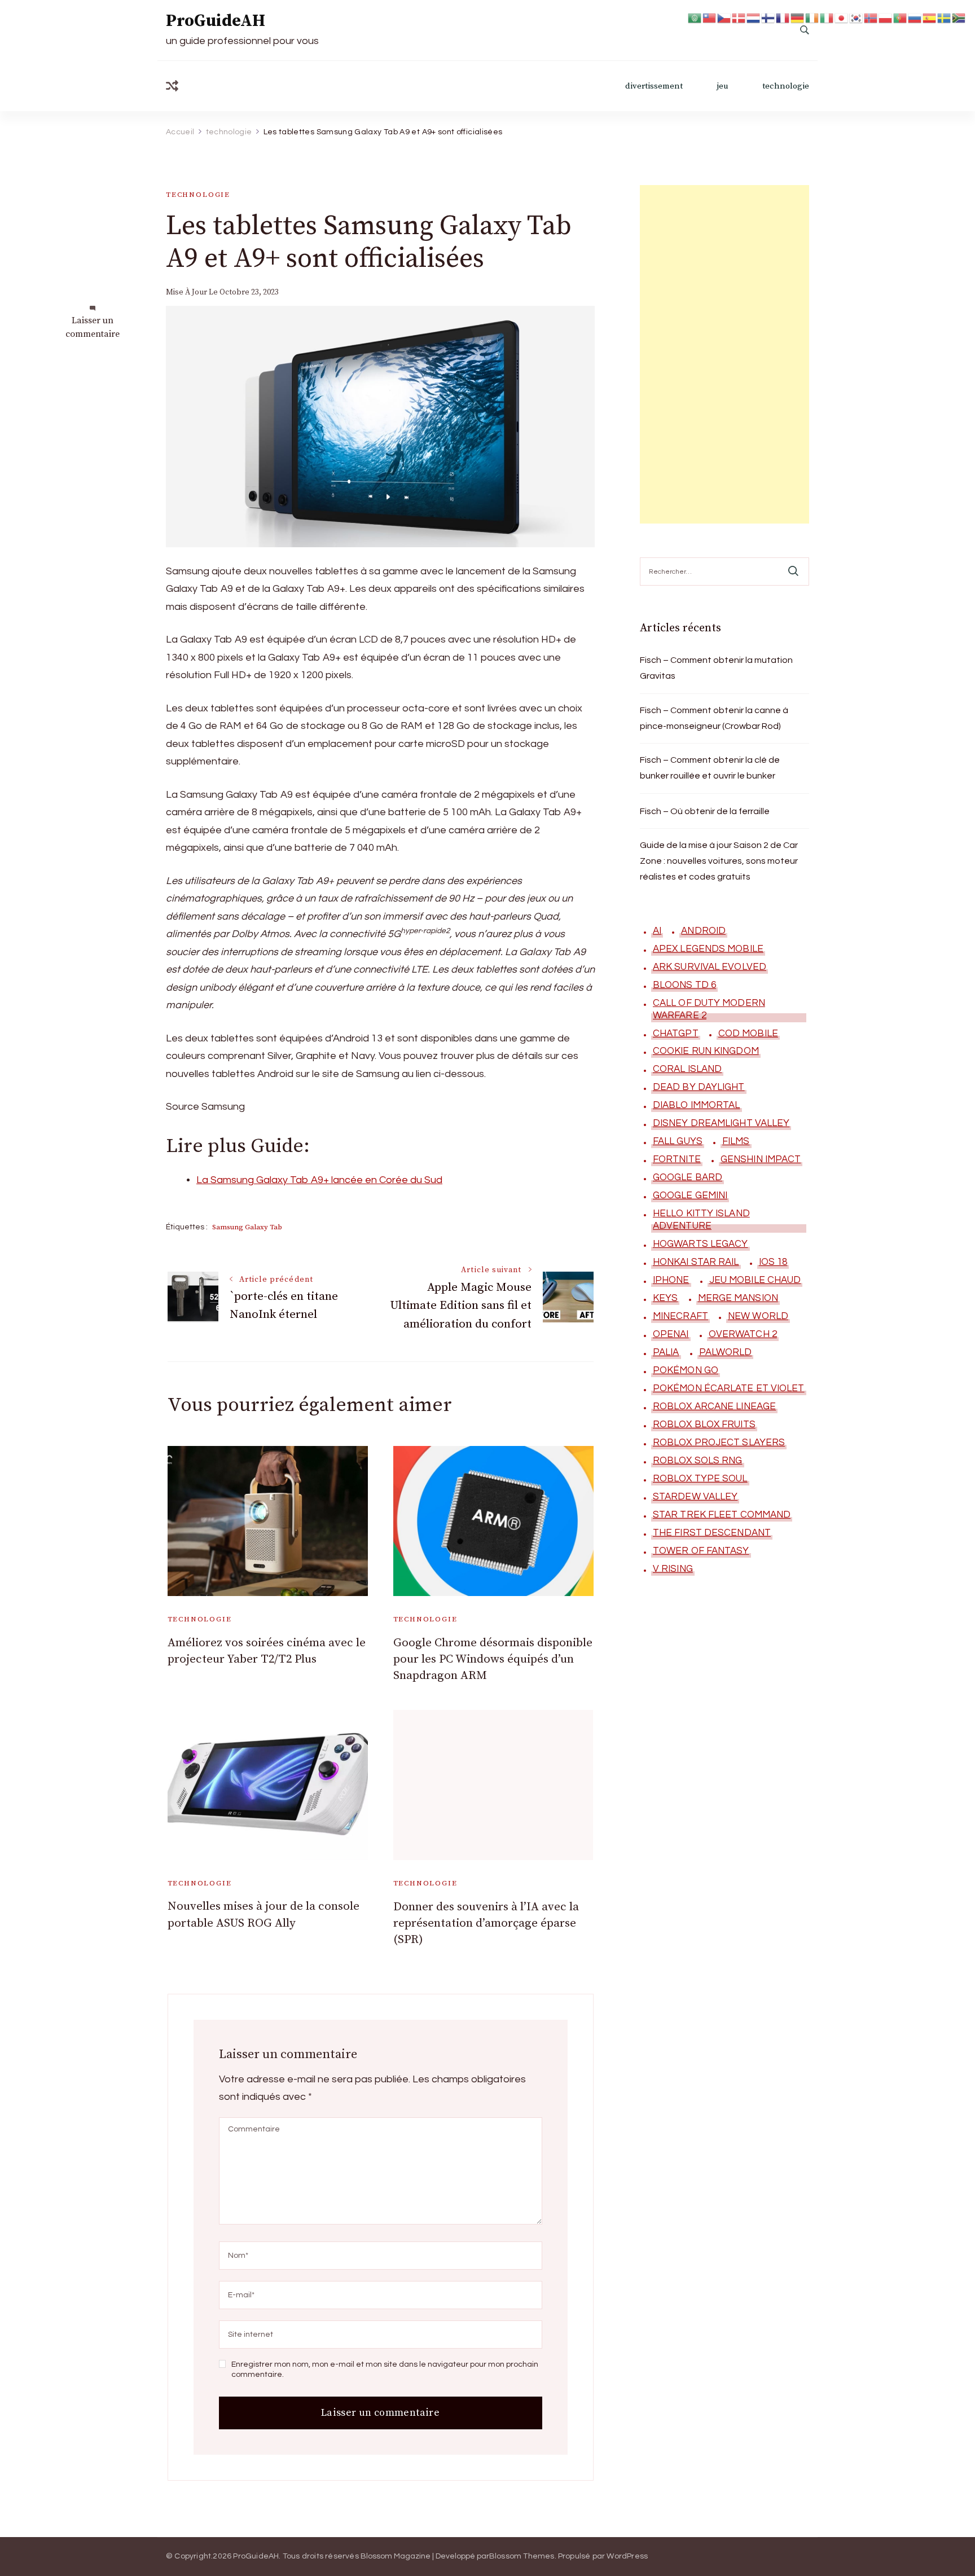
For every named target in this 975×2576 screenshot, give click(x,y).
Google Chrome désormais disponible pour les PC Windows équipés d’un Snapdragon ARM (493, 1660)
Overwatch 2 (743, 1334)
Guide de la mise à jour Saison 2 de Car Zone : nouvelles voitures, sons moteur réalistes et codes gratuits (719, 861)
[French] (783, 17)
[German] (798, 17)
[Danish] (739, 17)
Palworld (726, 1352)
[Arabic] (695, 17)
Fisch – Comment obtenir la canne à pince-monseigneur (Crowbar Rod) (714, 718)
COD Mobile (748, 1034)
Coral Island (687, 1069)
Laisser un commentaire (93, 328)
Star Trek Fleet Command (722, 1515)
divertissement (654, 86)
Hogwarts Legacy (700, 1244)
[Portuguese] (901, 17)
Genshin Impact (761, 1159)
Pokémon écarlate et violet (729, 1388)
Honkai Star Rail (696, 1262)
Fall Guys (678, 1141)
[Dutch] (754, 17)
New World (758, 1316)
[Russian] (915, 17)
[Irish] (813, 17)
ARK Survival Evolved (710, 967)
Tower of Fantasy (701, 1551)
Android (703, 931)
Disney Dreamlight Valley (721, 1123)
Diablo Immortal (697, 1105)
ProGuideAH (216, 21)
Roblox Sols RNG (698, 1461)
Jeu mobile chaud (755, 1280)
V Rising (673, 1569)
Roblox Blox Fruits (704, 1425)
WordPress (627, 2556)
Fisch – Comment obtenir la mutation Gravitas (716, 668)
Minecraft (680, 1316)
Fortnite (677, 1159)
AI (657, 931)
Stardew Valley (695, 1497)
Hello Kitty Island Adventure (701, 1220)
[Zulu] (959, 17)
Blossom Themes (522, 2556)
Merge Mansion (738, 1298)
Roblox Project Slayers (719, 1443)
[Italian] (827, 17)
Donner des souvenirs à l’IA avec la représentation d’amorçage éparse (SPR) (486, 1924)
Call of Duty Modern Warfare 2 (709, 1009)
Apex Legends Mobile (708, 949)
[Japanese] (842, 17)
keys (665, 1298)
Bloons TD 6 (684, 985)
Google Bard (688, 1177)
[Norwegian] (871, 17)
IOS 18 (773, 1262)
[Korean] (857, 17)
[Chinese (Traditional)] (710, 17)
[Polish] (886, 17)
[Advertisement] (724, 354)
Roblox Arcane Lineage (714, 1406)
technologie (786, 86)
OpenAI (671, 1334)
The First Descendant (712, 1533)
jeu (723, 86)
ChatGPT (676, 1034)
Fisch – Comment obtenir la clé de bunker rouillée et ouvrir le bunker (710, 768)
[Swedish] (945, 17)
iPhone (671, 1280)
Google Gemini (690, 1195)
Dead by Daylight (699, 1087)
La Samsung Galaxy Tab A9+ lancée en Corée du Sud (319, 1180)
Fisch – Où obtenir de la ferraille (705, 811)
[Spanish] (930, 17)
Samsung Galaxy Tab (247, 1227)
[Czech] (724, 17)
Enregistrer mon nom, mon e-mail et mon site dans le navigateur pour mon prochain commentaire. (385, 2370)
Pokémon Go (686, 1370)
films (736, 1141)
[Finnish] (768, 17)
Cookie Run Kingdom (706, 1051)
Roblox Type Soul (700, 1479)
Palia (666, 1352)
